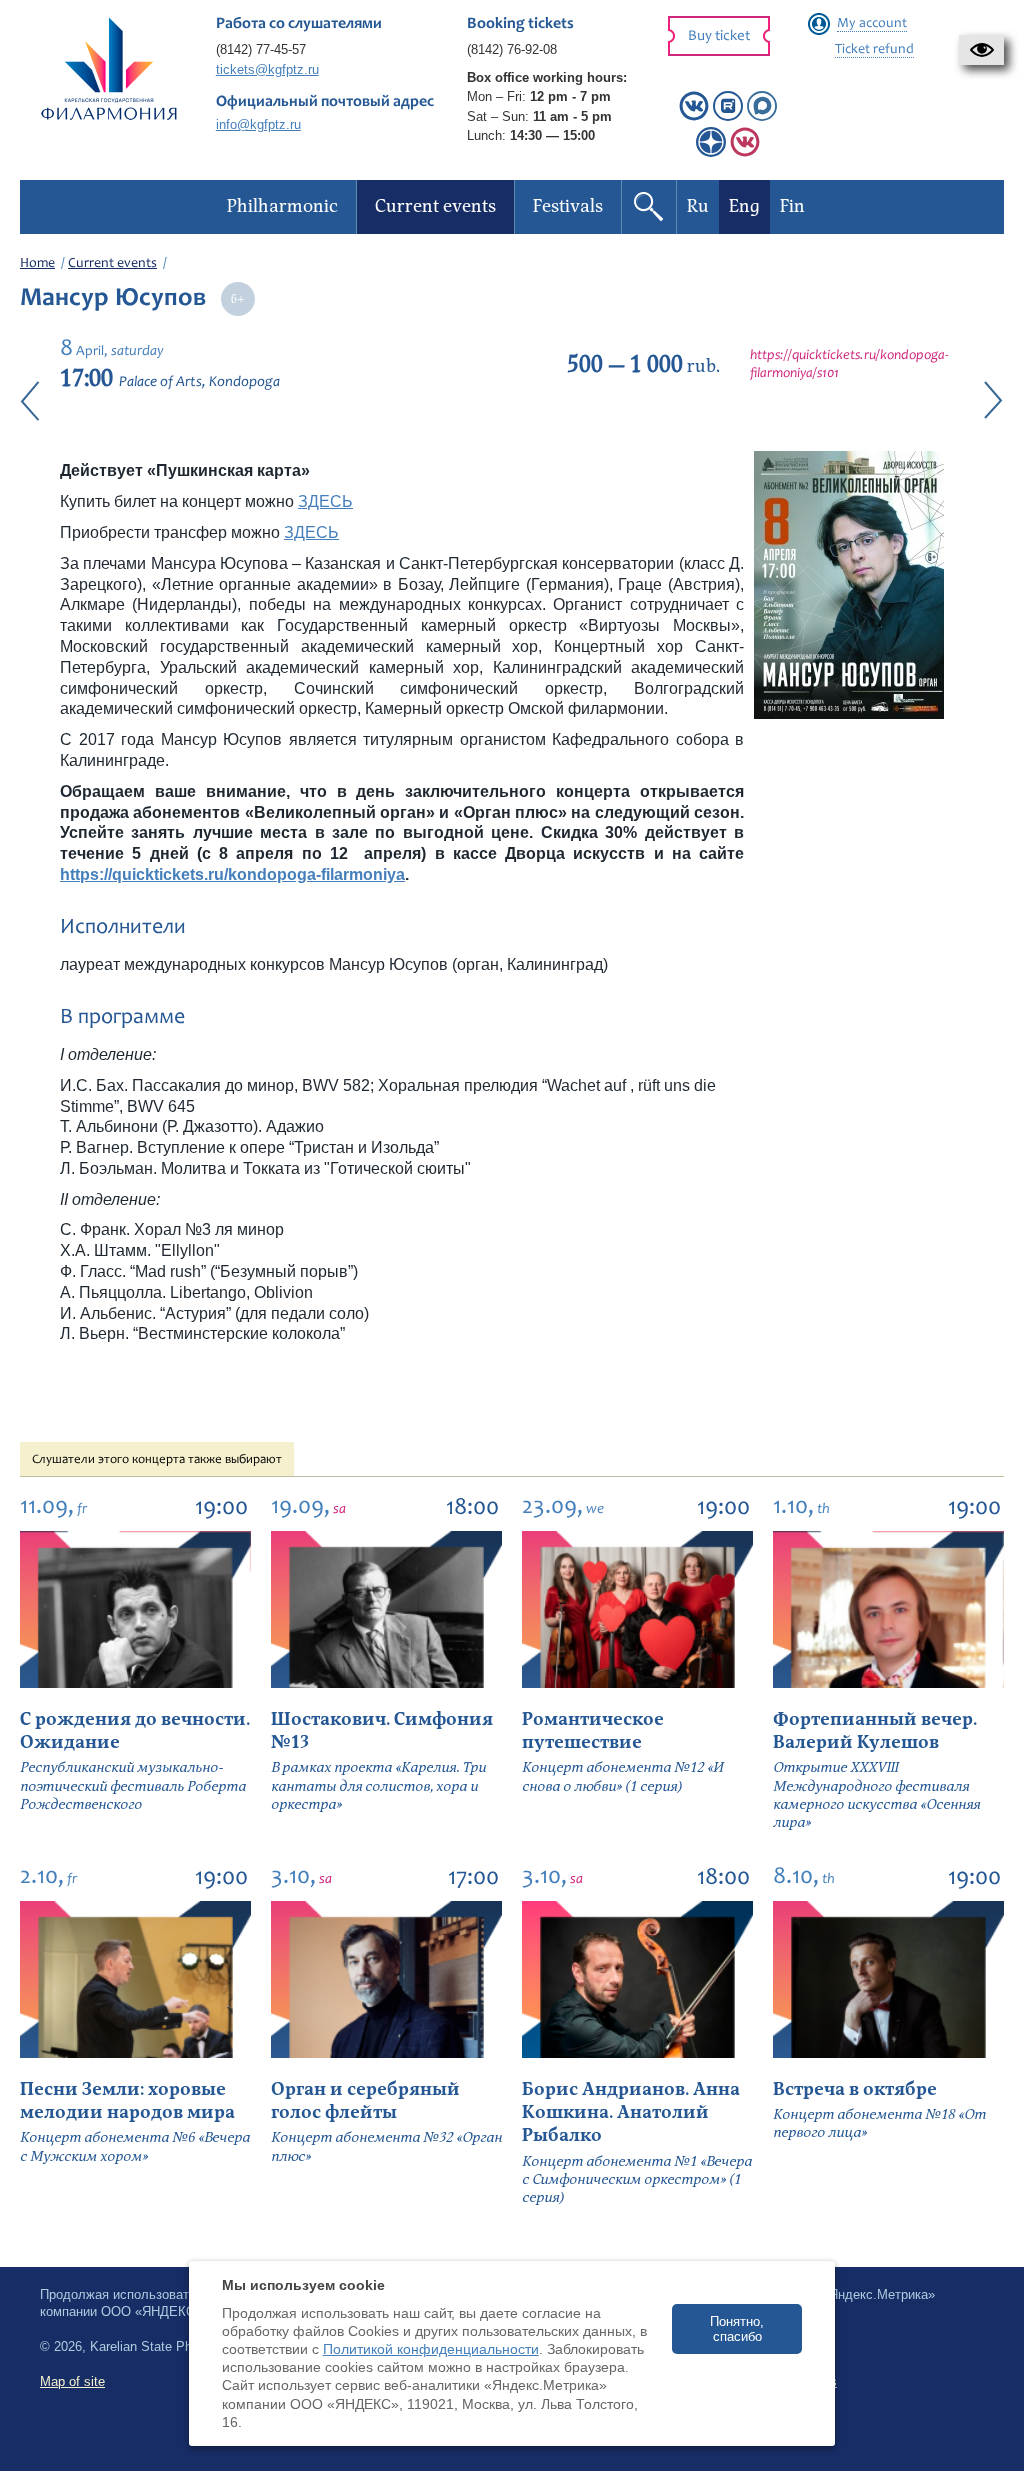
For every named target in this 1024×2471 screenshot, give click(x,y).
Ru (698, 206)
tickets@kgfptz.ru (267, 69)
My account (872, 24)
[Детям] (745, 152)
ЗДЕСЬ (325, 501)
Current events (112, 264)
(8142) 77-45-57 (261, 49)
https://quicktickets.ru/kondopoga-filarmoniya (232, 874)
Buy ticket (719, 36)
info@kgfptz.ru (258, 124)
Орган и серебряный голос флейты (365, 2101)
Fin (792, 206)
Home (37, 264)
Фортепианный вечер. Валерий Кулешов (875, 1731)
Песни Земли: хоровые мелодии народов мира (127, 2101)
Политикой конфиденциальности (431, 2349)
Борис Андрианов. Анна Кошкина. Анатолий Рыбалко (631, 2113)
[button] (981, 50)
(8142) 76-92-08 (512, 49)
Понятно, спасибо (737, 2329)
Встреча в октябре (855, 2089)
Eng (744, 206)
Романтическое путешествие (593, 1731)
